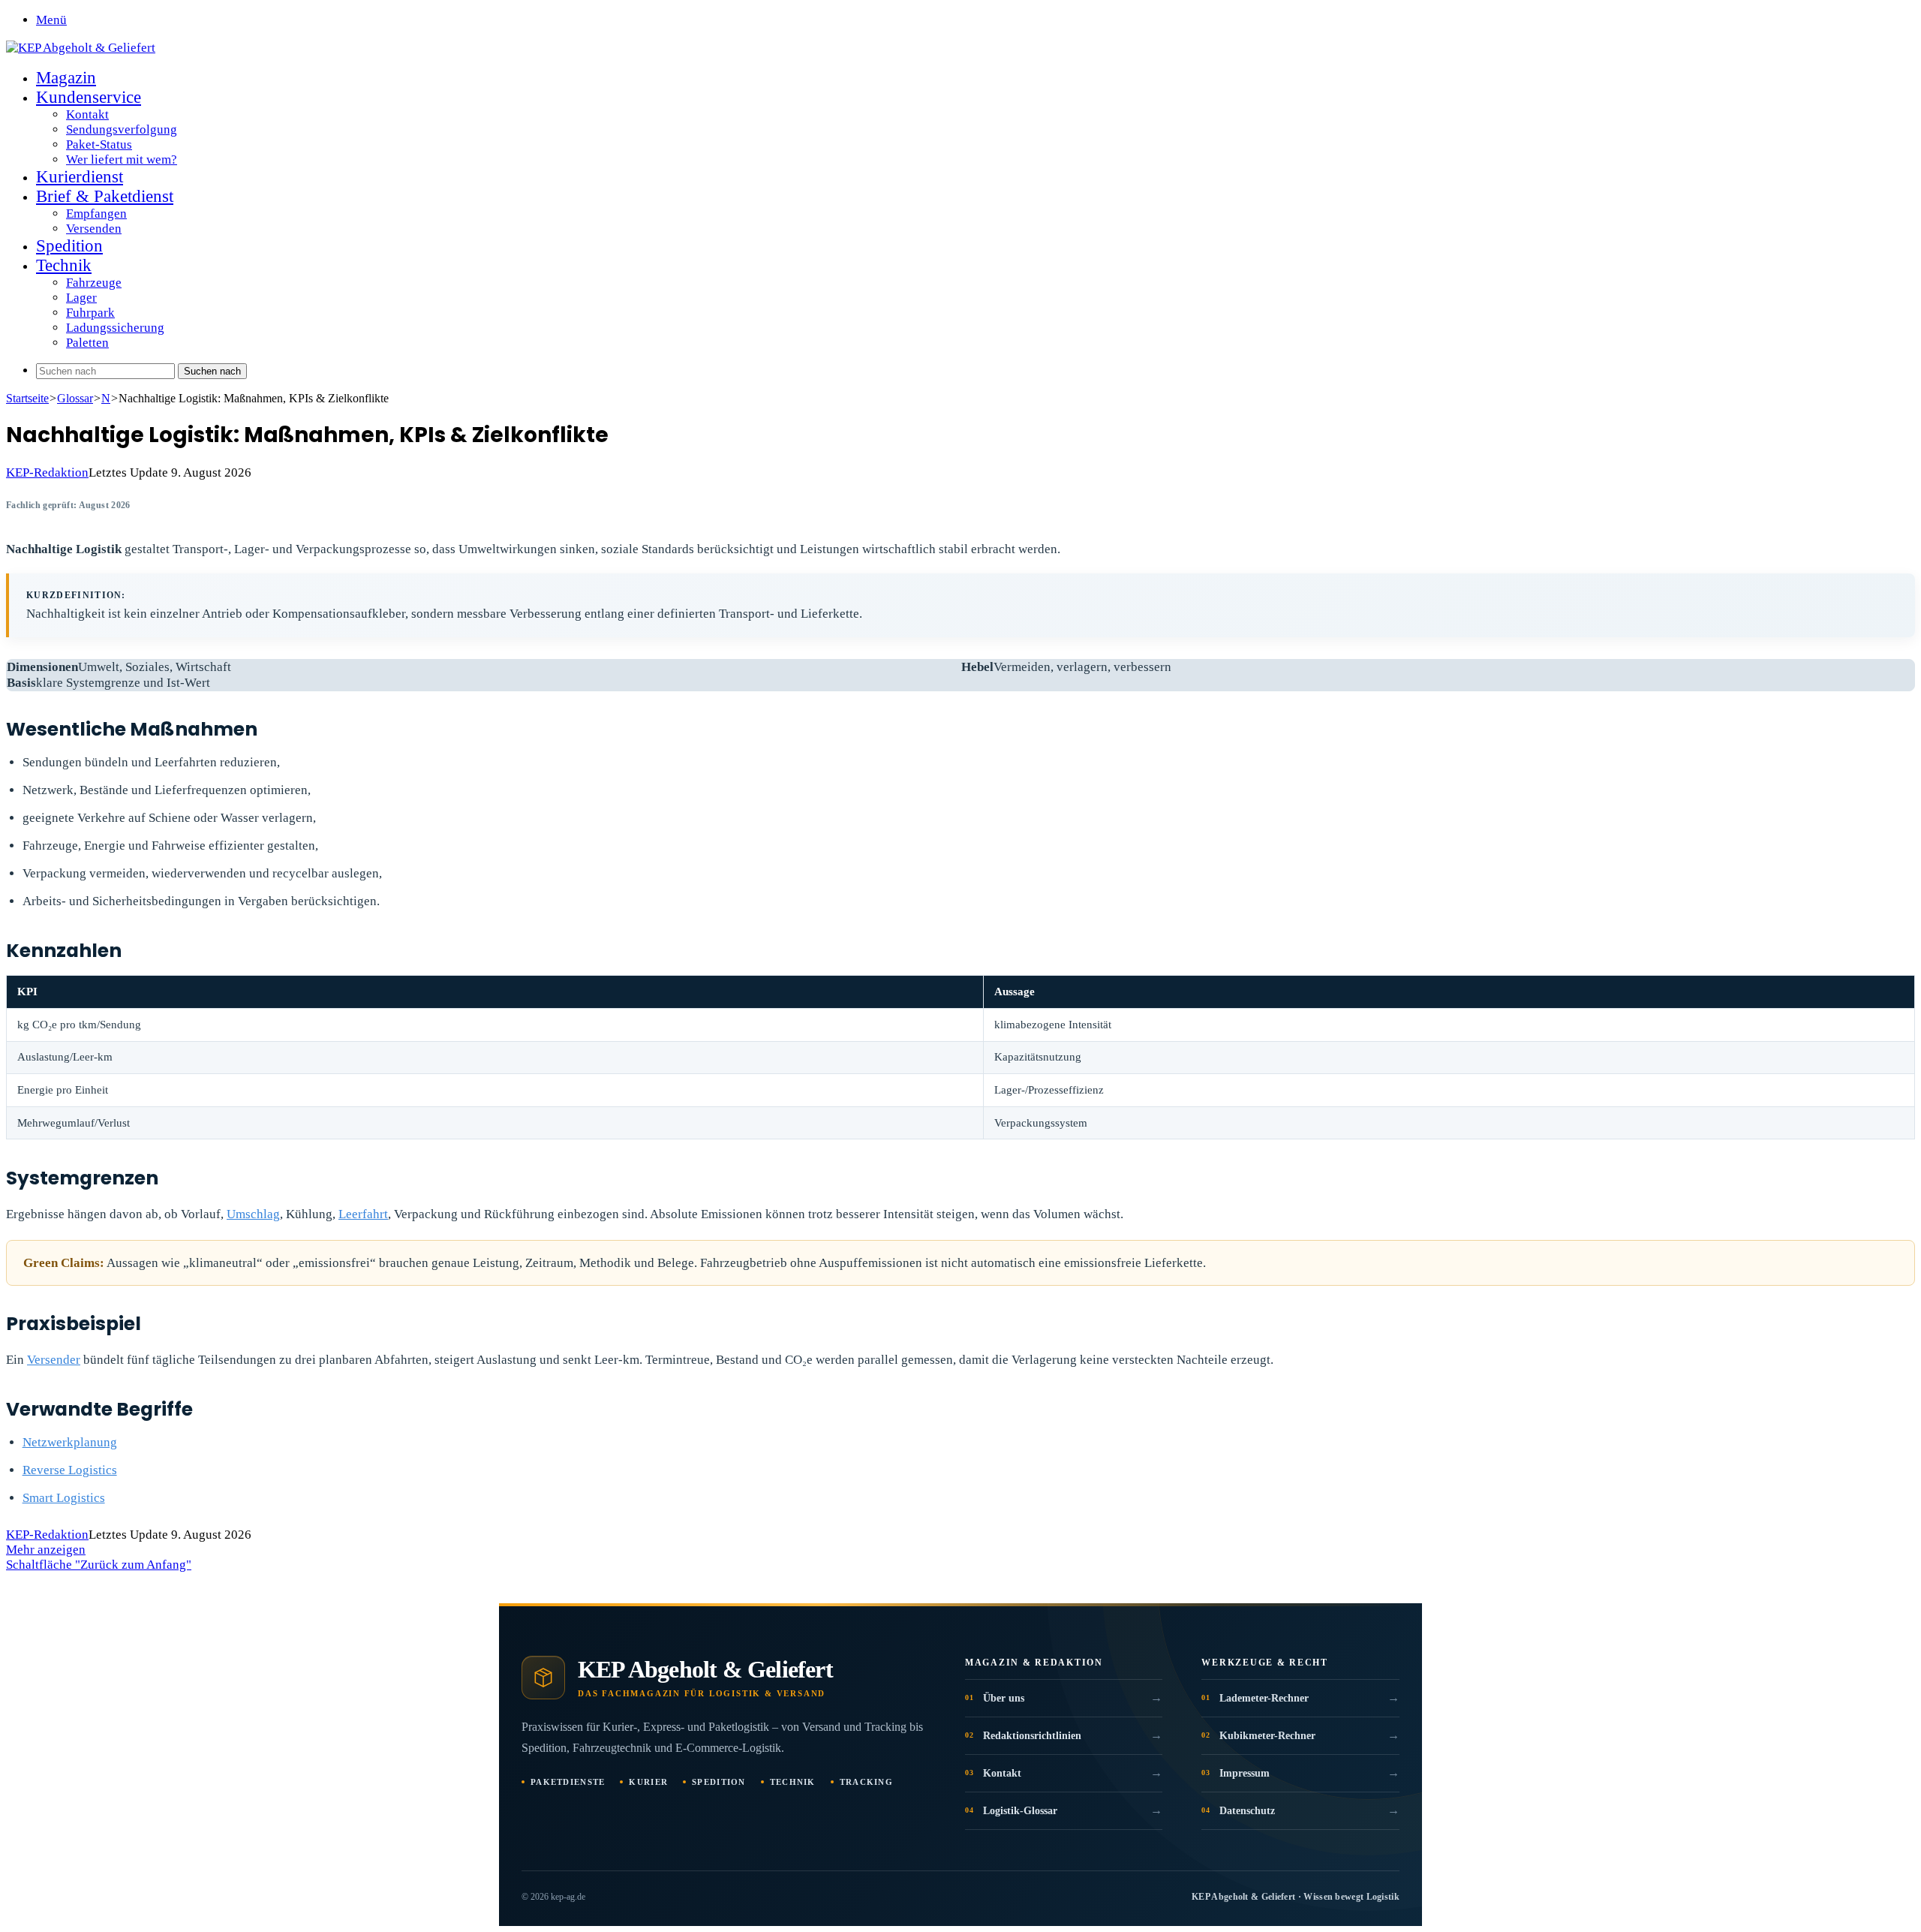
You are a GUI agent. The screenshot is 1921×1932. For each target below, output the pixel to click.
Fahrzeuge (94, 283)
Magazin (66, 78)
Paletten (87, 343)
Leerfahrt (363, 1214)
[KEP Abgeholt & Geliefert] (81, 48)
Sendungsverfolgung (122, 129)
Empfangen (96, 214)
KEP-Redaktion (47, 472)
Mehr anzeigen (46, 1550)
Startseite (27, 398)
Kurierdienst (80, 177)
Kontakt (87, 114)
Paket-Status (99, 144)
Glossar (75, 398)
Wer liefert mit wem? (122, 159)
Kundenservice (89, 97)
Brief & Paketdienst (105, 196)
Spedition (69, 246)
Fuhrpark (90, 313)
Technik (64, 265)
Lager (81, 298)
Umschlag (253, 1214)
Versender (54, 1360)
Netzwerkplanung (70, 1442)
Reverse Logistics (70, 1470)
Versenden (94, 229)
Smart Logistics (64, 1498)
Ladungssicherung (115, 328)
